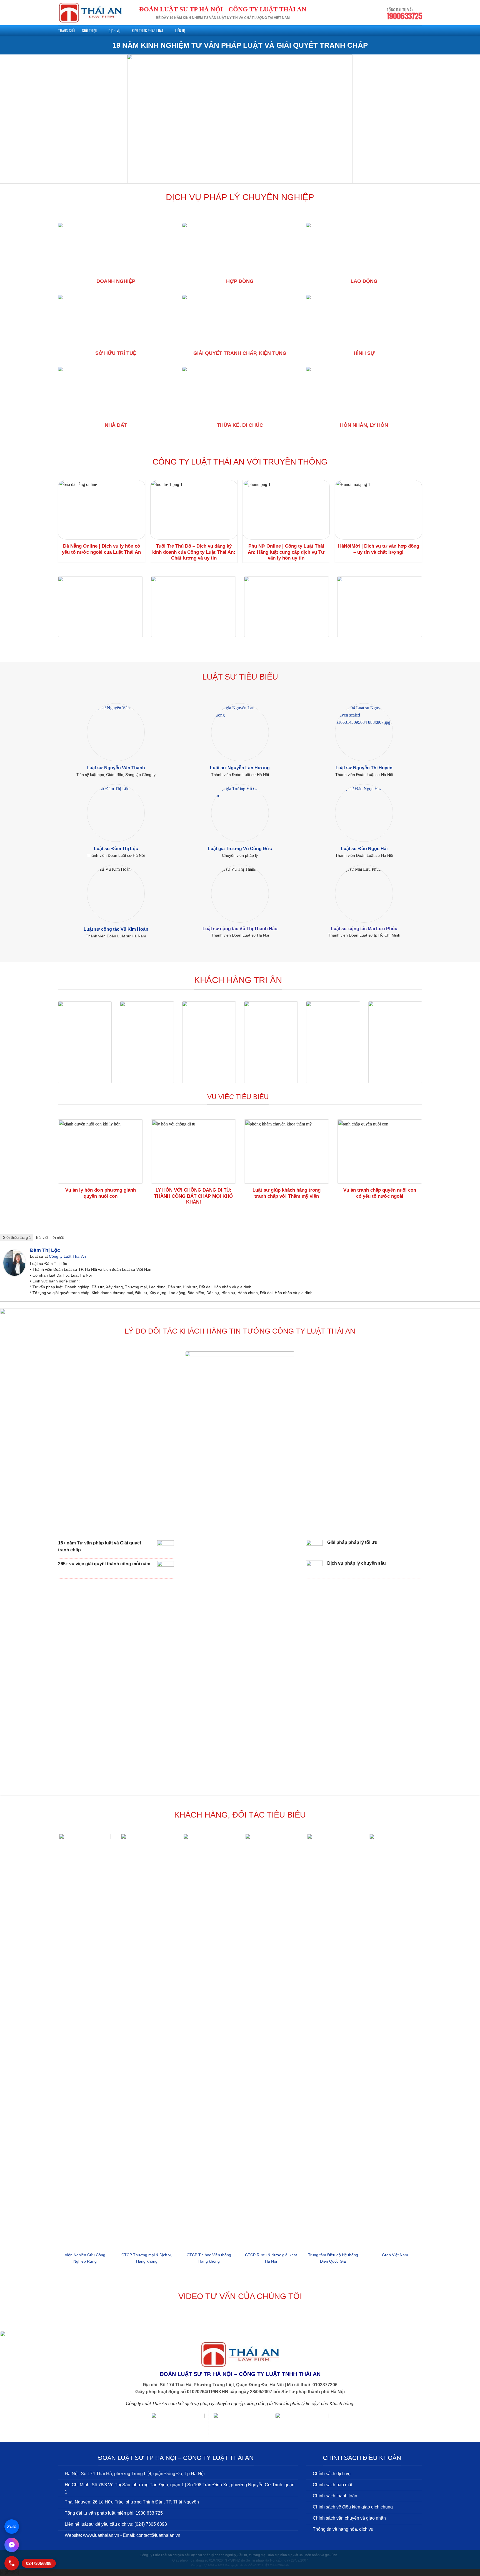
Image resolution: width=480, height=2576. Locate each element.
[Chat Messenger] (12, 2545)
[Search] (420, 31)
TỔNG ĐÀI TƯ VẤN (404, 14)
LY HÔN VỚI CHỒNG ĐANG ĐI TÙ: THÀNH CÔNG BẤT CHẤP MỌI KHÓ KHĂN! (193, 1196)
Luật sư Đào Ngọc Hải (364, 848)
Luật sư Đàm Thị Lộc (116, 848)
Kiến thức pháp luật (148, 31)
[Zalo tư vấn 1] (12, 2527)
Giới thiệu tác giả (17, 1238)
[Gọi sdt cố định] (12, 2563)
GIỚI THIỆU (90, 31)
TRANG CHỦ (66, 31)
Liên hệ (180, 31)
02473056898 (39, 2563)
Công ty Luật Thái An (67, 1256)
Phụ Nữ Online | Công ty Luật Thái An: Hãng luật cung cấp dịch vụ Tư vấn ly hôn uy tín (286, 552)
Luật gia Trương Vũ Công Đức (240, 848)
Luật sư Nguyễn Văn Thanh (116, 768)
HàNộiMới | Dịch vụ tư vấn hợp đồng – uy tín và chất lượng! (379, 549)
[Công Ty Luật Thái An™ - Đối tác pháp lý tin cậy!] (90, 13)
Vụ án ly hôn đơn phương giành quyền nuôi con (101, 1193)
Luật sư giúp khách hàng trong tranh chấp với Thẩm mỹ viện (287, 1193)
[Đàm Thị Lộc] (14, 1262)
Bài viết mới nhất (50, 1238)
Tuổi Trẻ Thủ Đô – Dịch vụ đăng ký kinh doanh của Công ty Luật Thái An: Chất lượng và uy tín (194, 552)
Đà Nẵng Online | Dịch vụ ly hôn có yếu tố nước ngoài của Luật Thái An (101, 549)
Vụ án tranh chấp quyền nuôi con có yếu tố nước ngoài (380, 1193)
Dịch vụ (114, 31)
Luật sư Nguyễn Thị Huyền (364, 768)
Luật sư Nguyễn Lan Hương (240, 768)
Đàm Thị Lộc (45, 1250)
